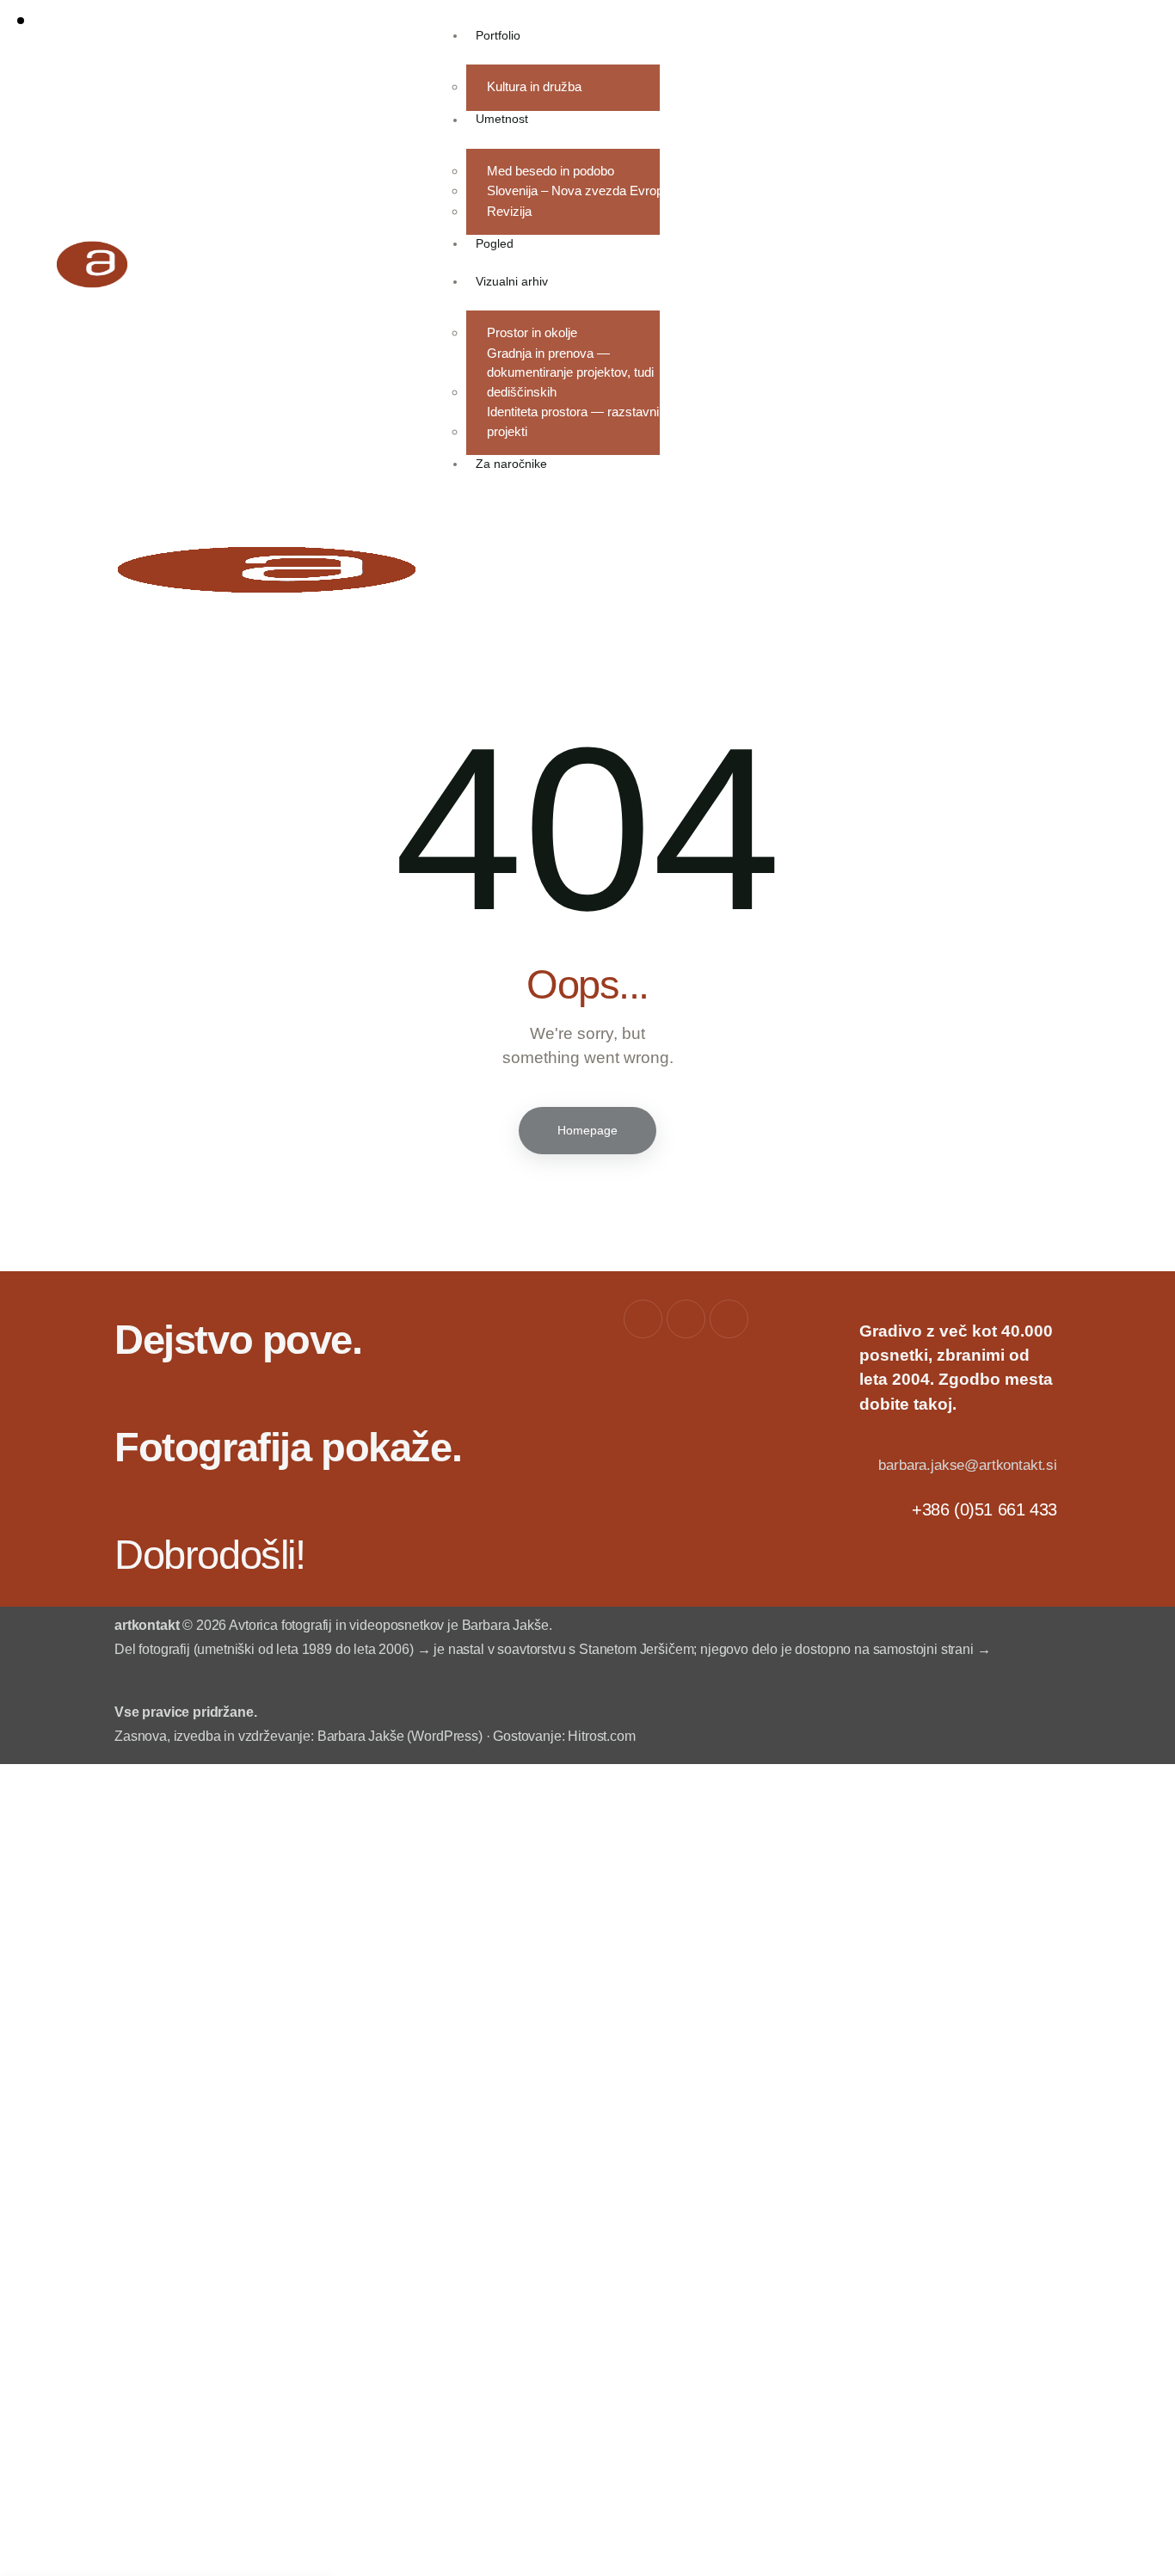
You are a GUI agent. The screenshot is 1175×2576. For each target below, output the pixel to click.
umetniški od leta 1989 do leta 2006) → (314, 1649)
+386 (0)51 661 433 (984, 1509)
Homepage (587, 1130)
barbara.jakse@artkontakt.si (967, 1465)
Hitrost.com (601, 1736)
